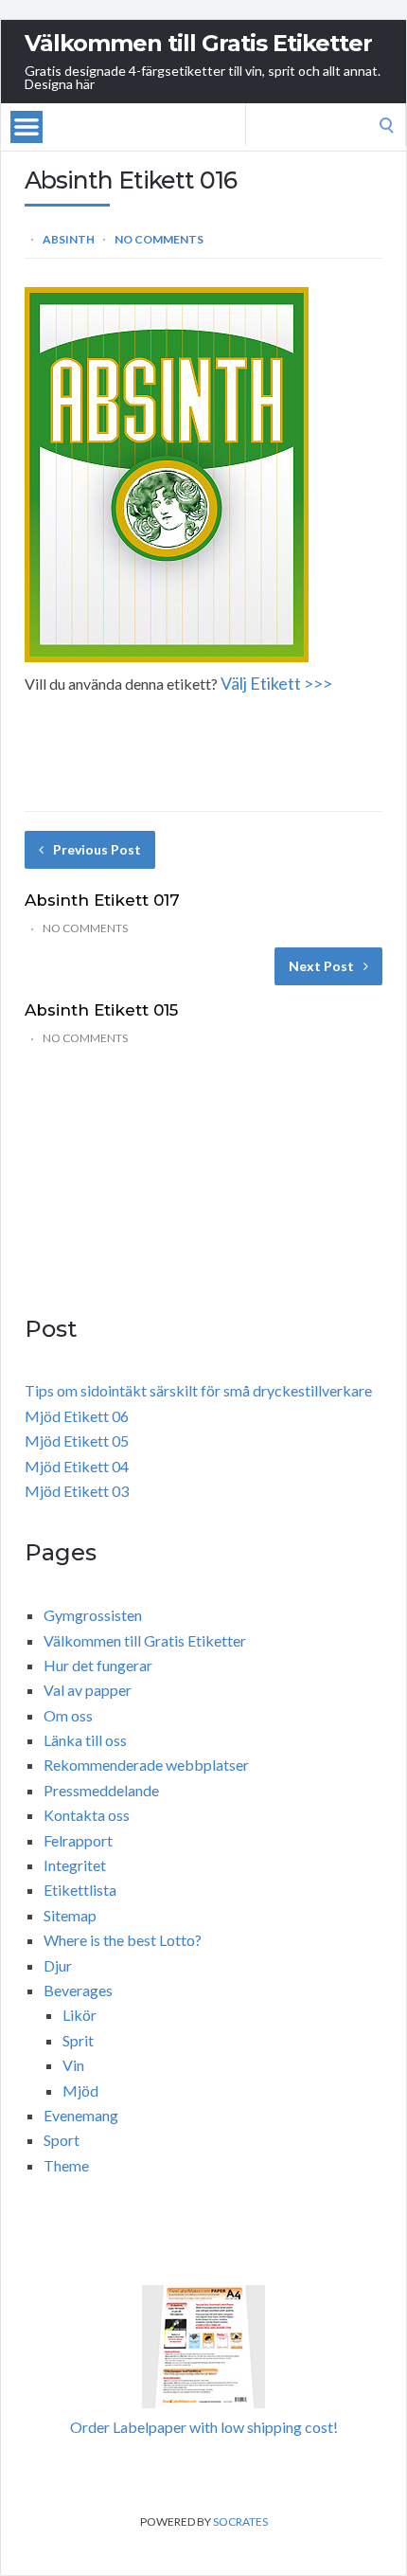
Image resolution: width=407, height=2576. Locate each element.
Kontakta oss (87, 1815)
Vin (73, 2065)
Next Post (321, 966)
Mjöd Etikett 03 (77, 1491)
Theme (66, 2165)
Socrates (240, 2522)
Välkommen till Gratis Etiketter (198, 44)
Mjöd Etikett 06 (77, 1416)
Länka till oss (85, 1740)
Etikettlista (80, 1890)
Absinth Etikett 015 (101, 1010)
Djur (58, 1965)
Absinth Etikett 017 (102, 900)
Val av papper (88, 1690)
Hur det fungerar (98, 1665)
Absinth (69, 239)
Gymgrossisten (93, 1615)
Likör (80, 2015)
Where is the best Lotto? (123, 1940)
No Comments (159, 239)
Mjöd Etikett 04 (77, 1466)
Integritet (75, 1865)
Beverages (78, 1990)
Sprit (78, 2040)
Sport (62, 2140)
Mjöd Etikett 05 (77, 1441)
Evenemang (81, 2115)
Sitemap (70, 1915)
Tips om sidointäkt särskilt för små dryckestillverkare (198, 1390)
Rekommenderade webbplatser (146, 1765)
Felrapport (78, 1840)
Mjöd (80, 2090)
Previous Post (97, 849)
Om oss (68, 1715)
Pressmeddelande (101, 1790)
